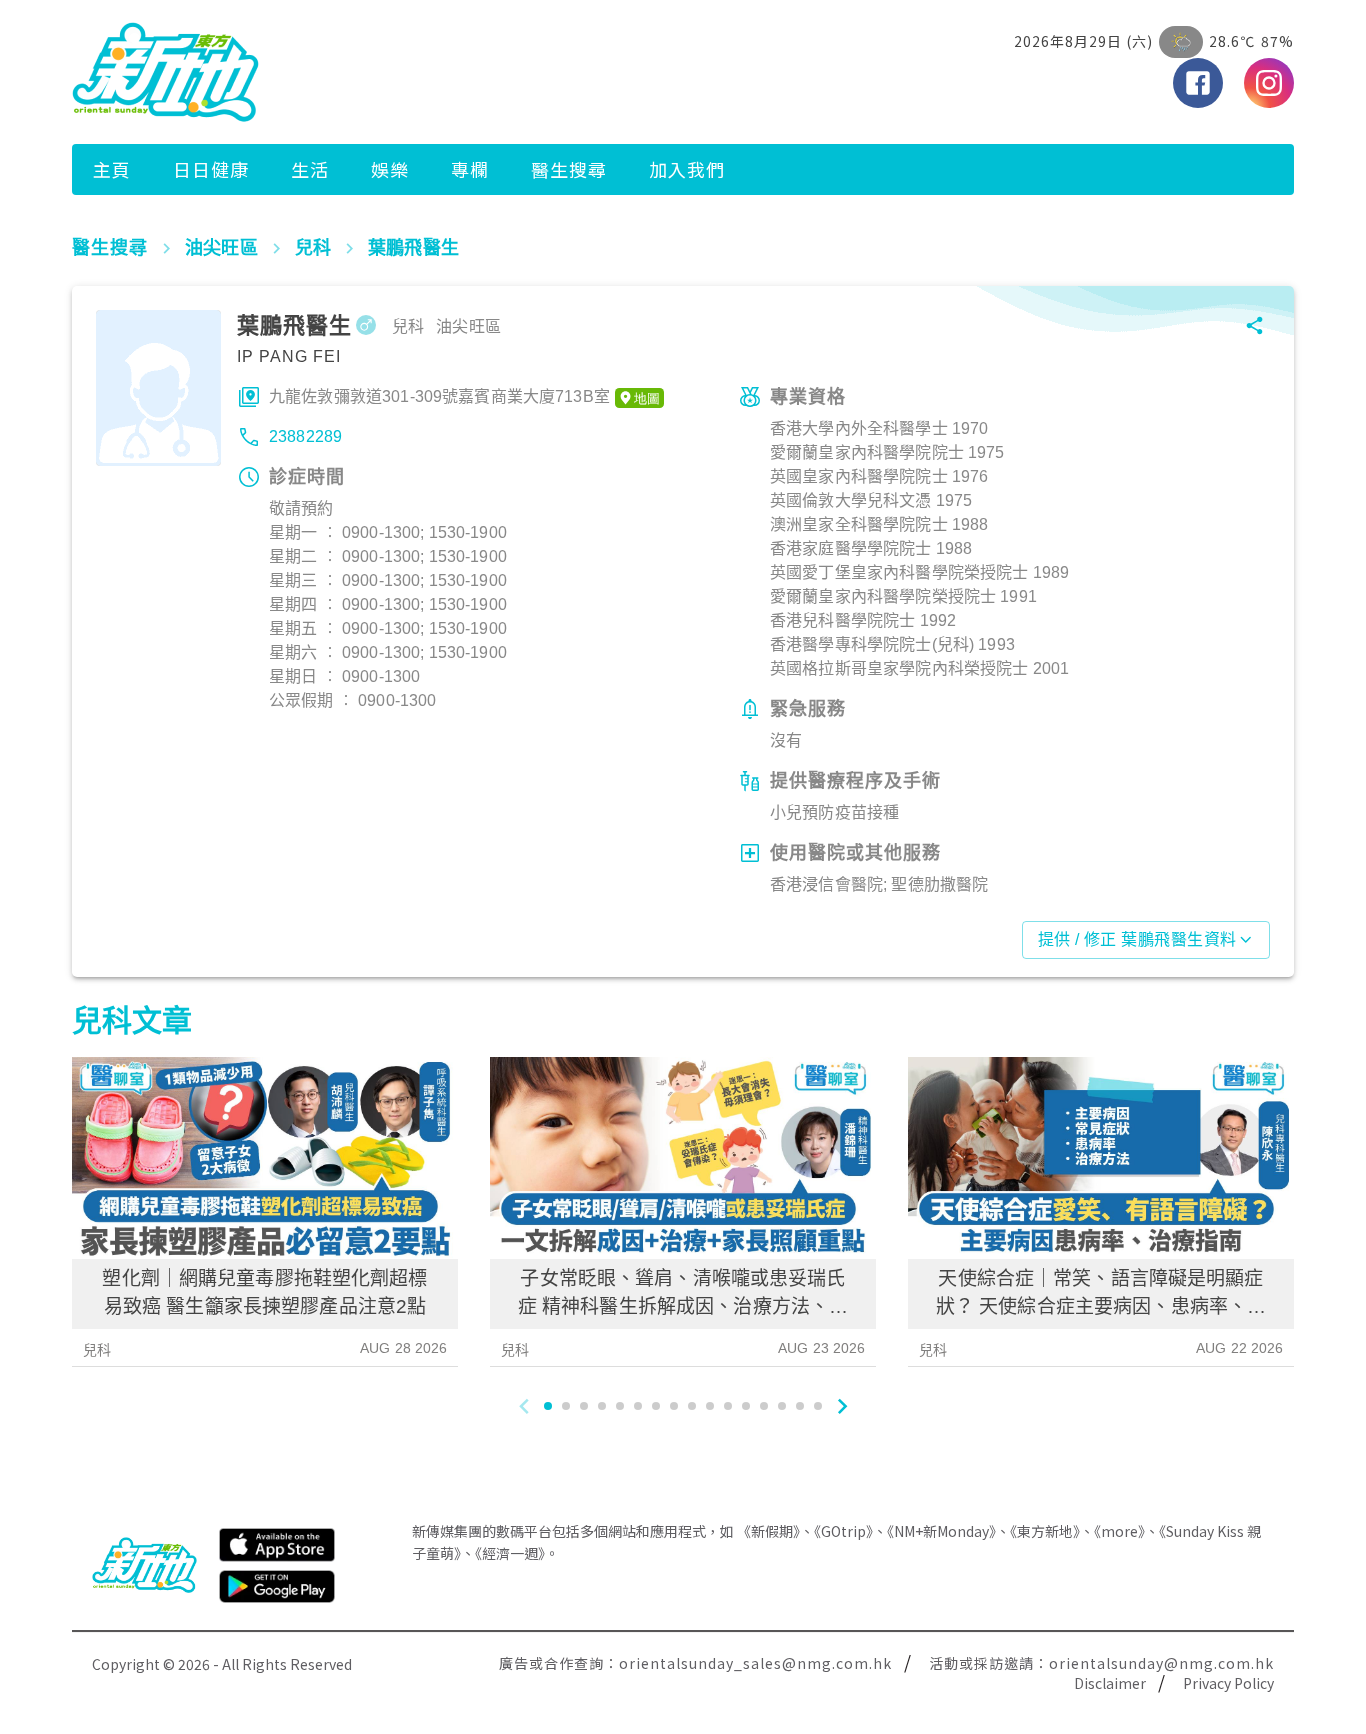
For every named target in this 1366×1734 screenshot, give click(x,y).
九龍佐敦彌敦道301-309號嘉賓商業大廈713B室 (439, 396)
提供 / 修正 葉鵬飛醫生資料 (1137, 939)
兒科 (97, 1350)
